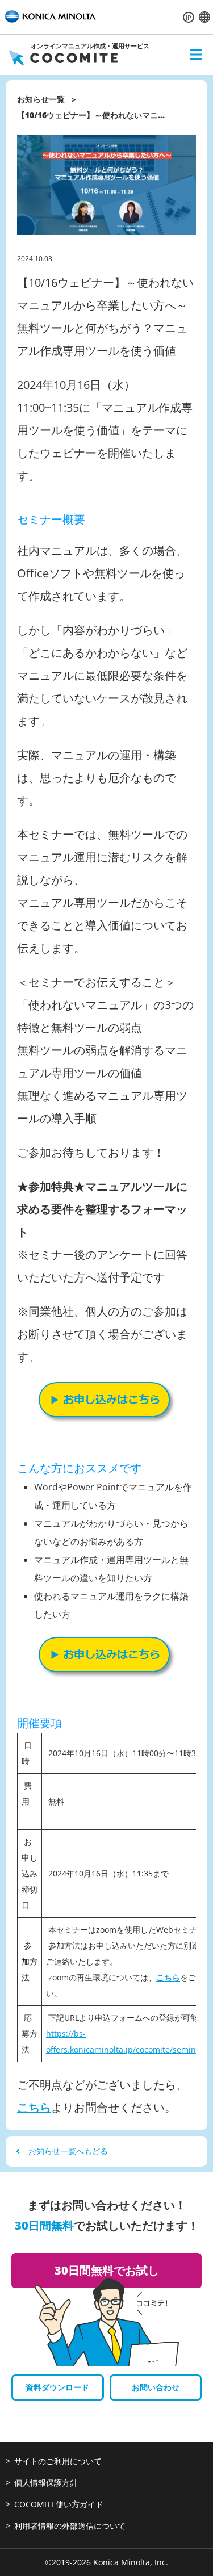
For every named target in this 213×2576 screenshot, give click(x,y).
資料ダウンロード (57, 2387)
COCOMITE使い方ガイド (59, 2504)
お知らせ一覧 (41, 99)
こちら (168, 1977)
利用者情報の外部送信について (70, 2526)
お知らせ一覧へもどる (68, 2151)
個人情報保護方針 (46, 2483)
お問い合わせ (156, 2387)
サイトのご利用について (58, 2461)
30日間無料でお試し (107, 2270)
